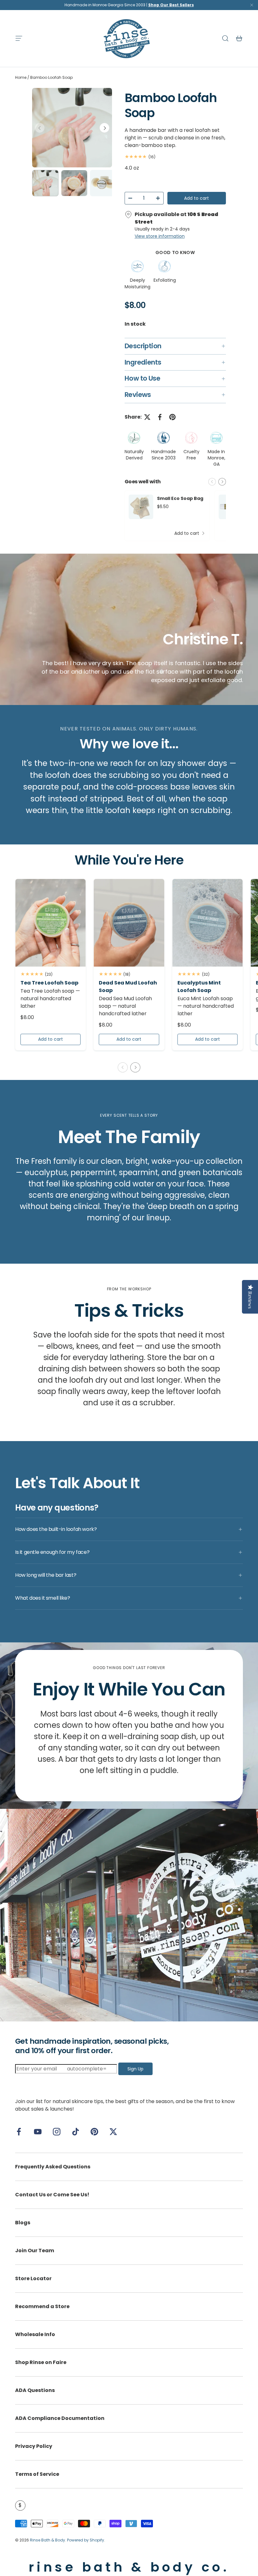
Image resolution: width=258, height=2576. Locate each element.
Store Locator (33, 2278)
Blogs (23, 2223)
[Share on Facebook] (160, 417)
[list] (72, 128)
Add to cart (196, 198)
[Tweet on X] (147, 417)
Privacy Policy (34, 2446)
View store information (160, 236)
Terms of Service (37, 2474)
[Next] (104, 128)
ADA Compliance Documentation (60, 2418)
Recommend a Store (42, 2306)
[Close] (252, 6)
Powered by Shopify (86, 2540)
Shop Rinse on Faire (41, 2362)
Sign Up (135, 2069)
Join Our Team (35, 2251)
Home (21, 77)
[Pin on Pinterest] (172, 417)
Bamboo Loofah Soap (51, 77)
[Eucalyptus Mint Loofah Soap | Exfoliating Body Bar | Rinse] (208, 923)
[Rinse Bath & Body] (129, 1915)
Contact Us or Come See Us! (52, 2195)
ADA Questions (35, 2390)
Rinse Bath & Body (48, 2540)
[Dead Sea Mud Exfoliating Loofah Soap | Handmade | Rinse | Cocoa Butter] (129, 923)
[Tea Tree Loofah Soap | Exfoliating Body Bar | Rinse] (50, 923)
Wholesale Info (35, 2334)
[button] (239, 38)
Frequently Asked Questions (53, 2167)
